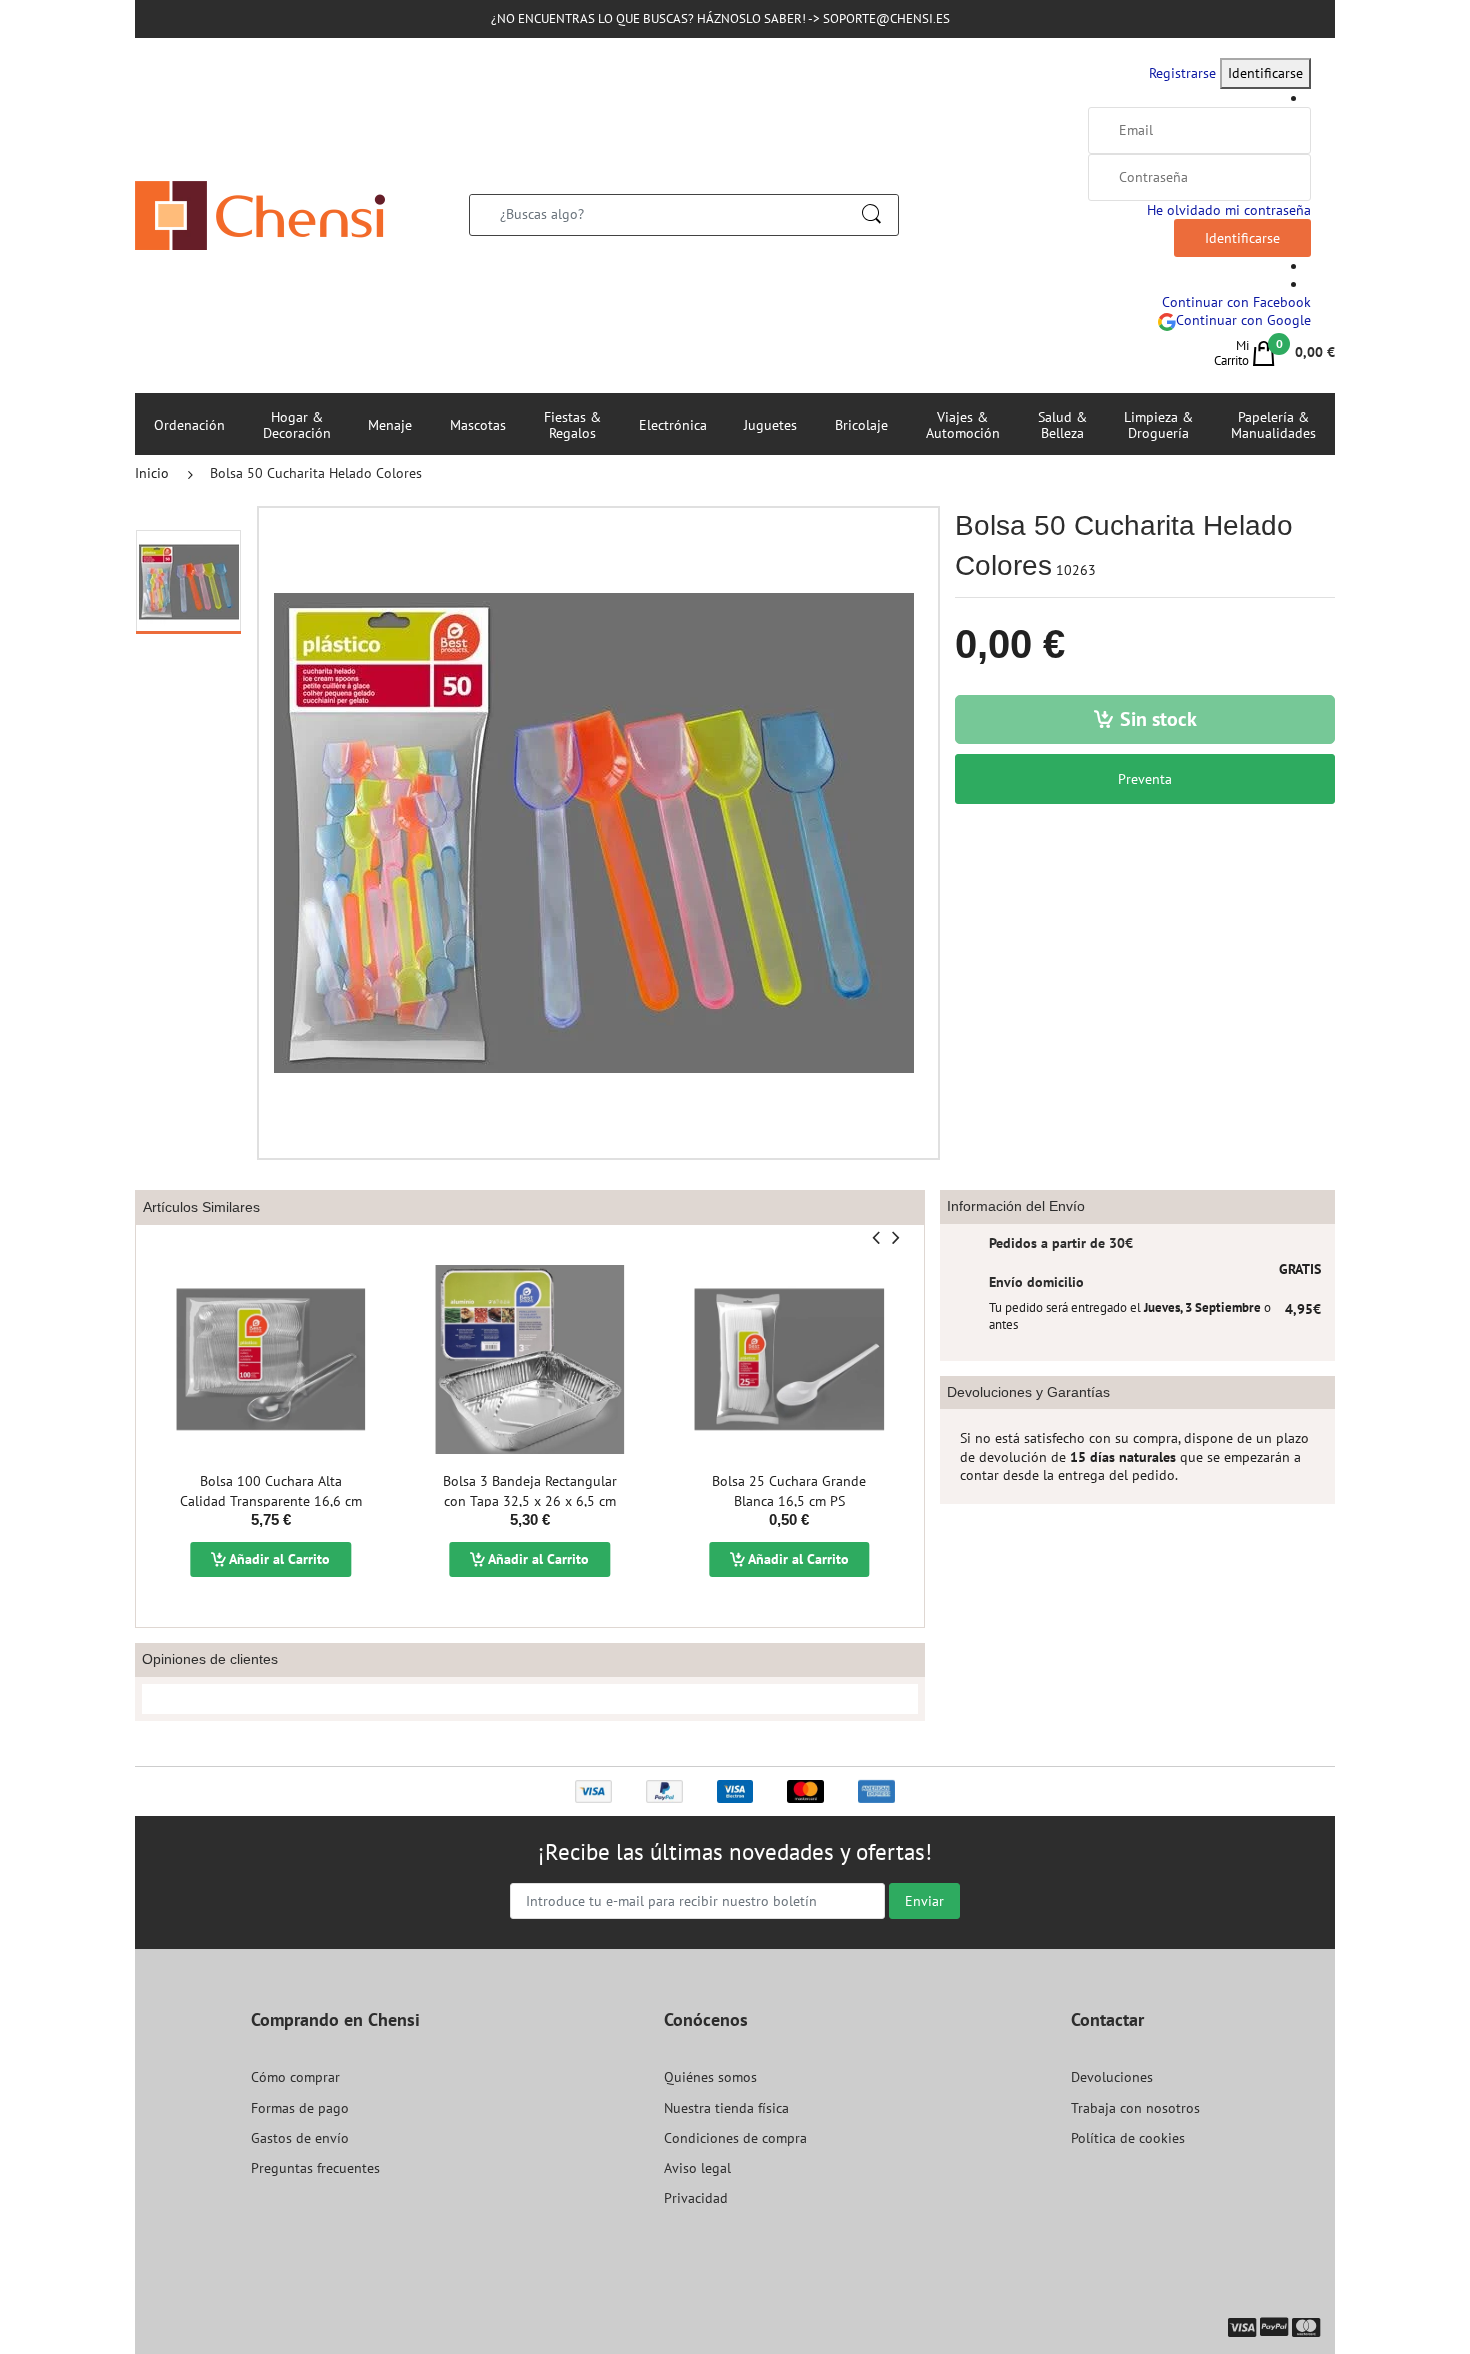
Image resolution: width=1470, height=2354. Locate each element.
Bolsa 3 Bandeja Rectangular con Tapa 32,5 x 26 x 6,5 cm (530, 1491)
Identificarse (1265, 73)
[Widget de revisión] (530, 1699)
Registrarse (1182, 73)
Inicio (152, 473)
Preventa (1145, 779)
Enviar (924, 1901)
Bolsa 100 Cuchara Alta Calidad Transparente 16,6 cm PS (271, 1500)
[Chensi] (260, 214)
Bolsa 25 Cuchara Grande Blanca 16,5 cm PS (789, 1491)
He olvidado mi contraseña (1229, 210)
